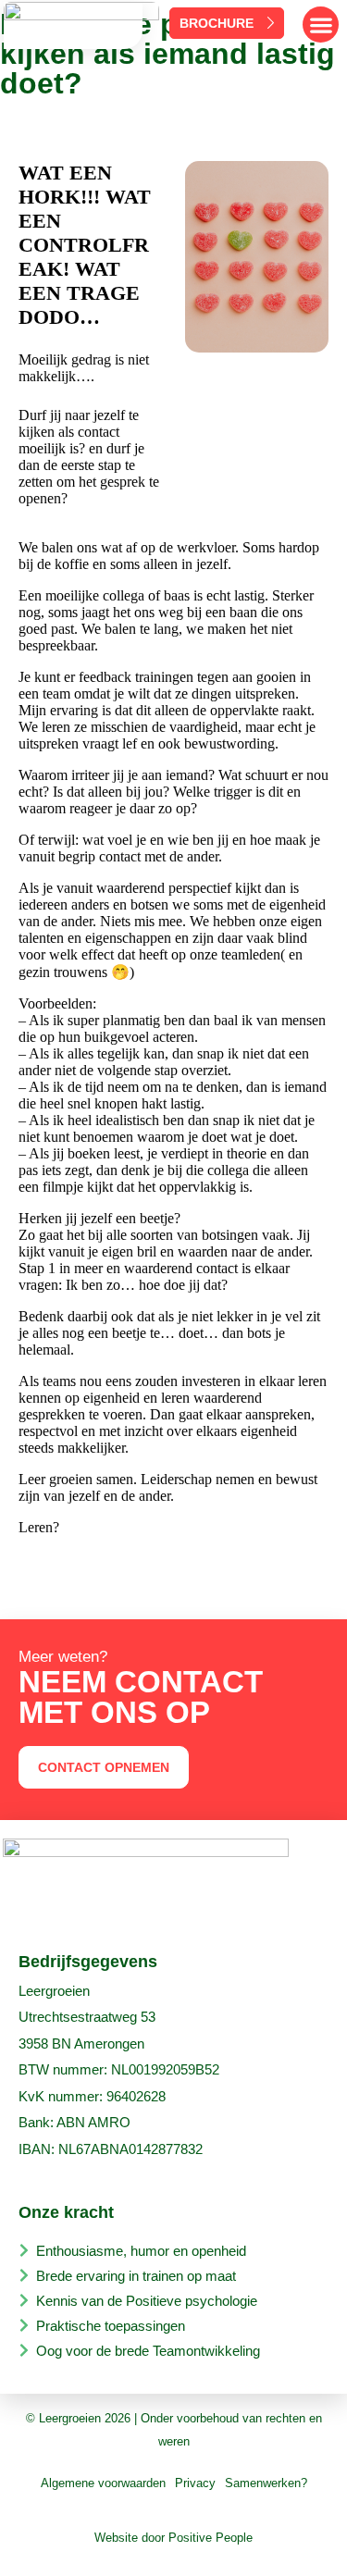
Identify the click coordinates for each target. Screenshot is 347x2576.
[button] (321, 25)
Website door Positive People (173, 2538)
